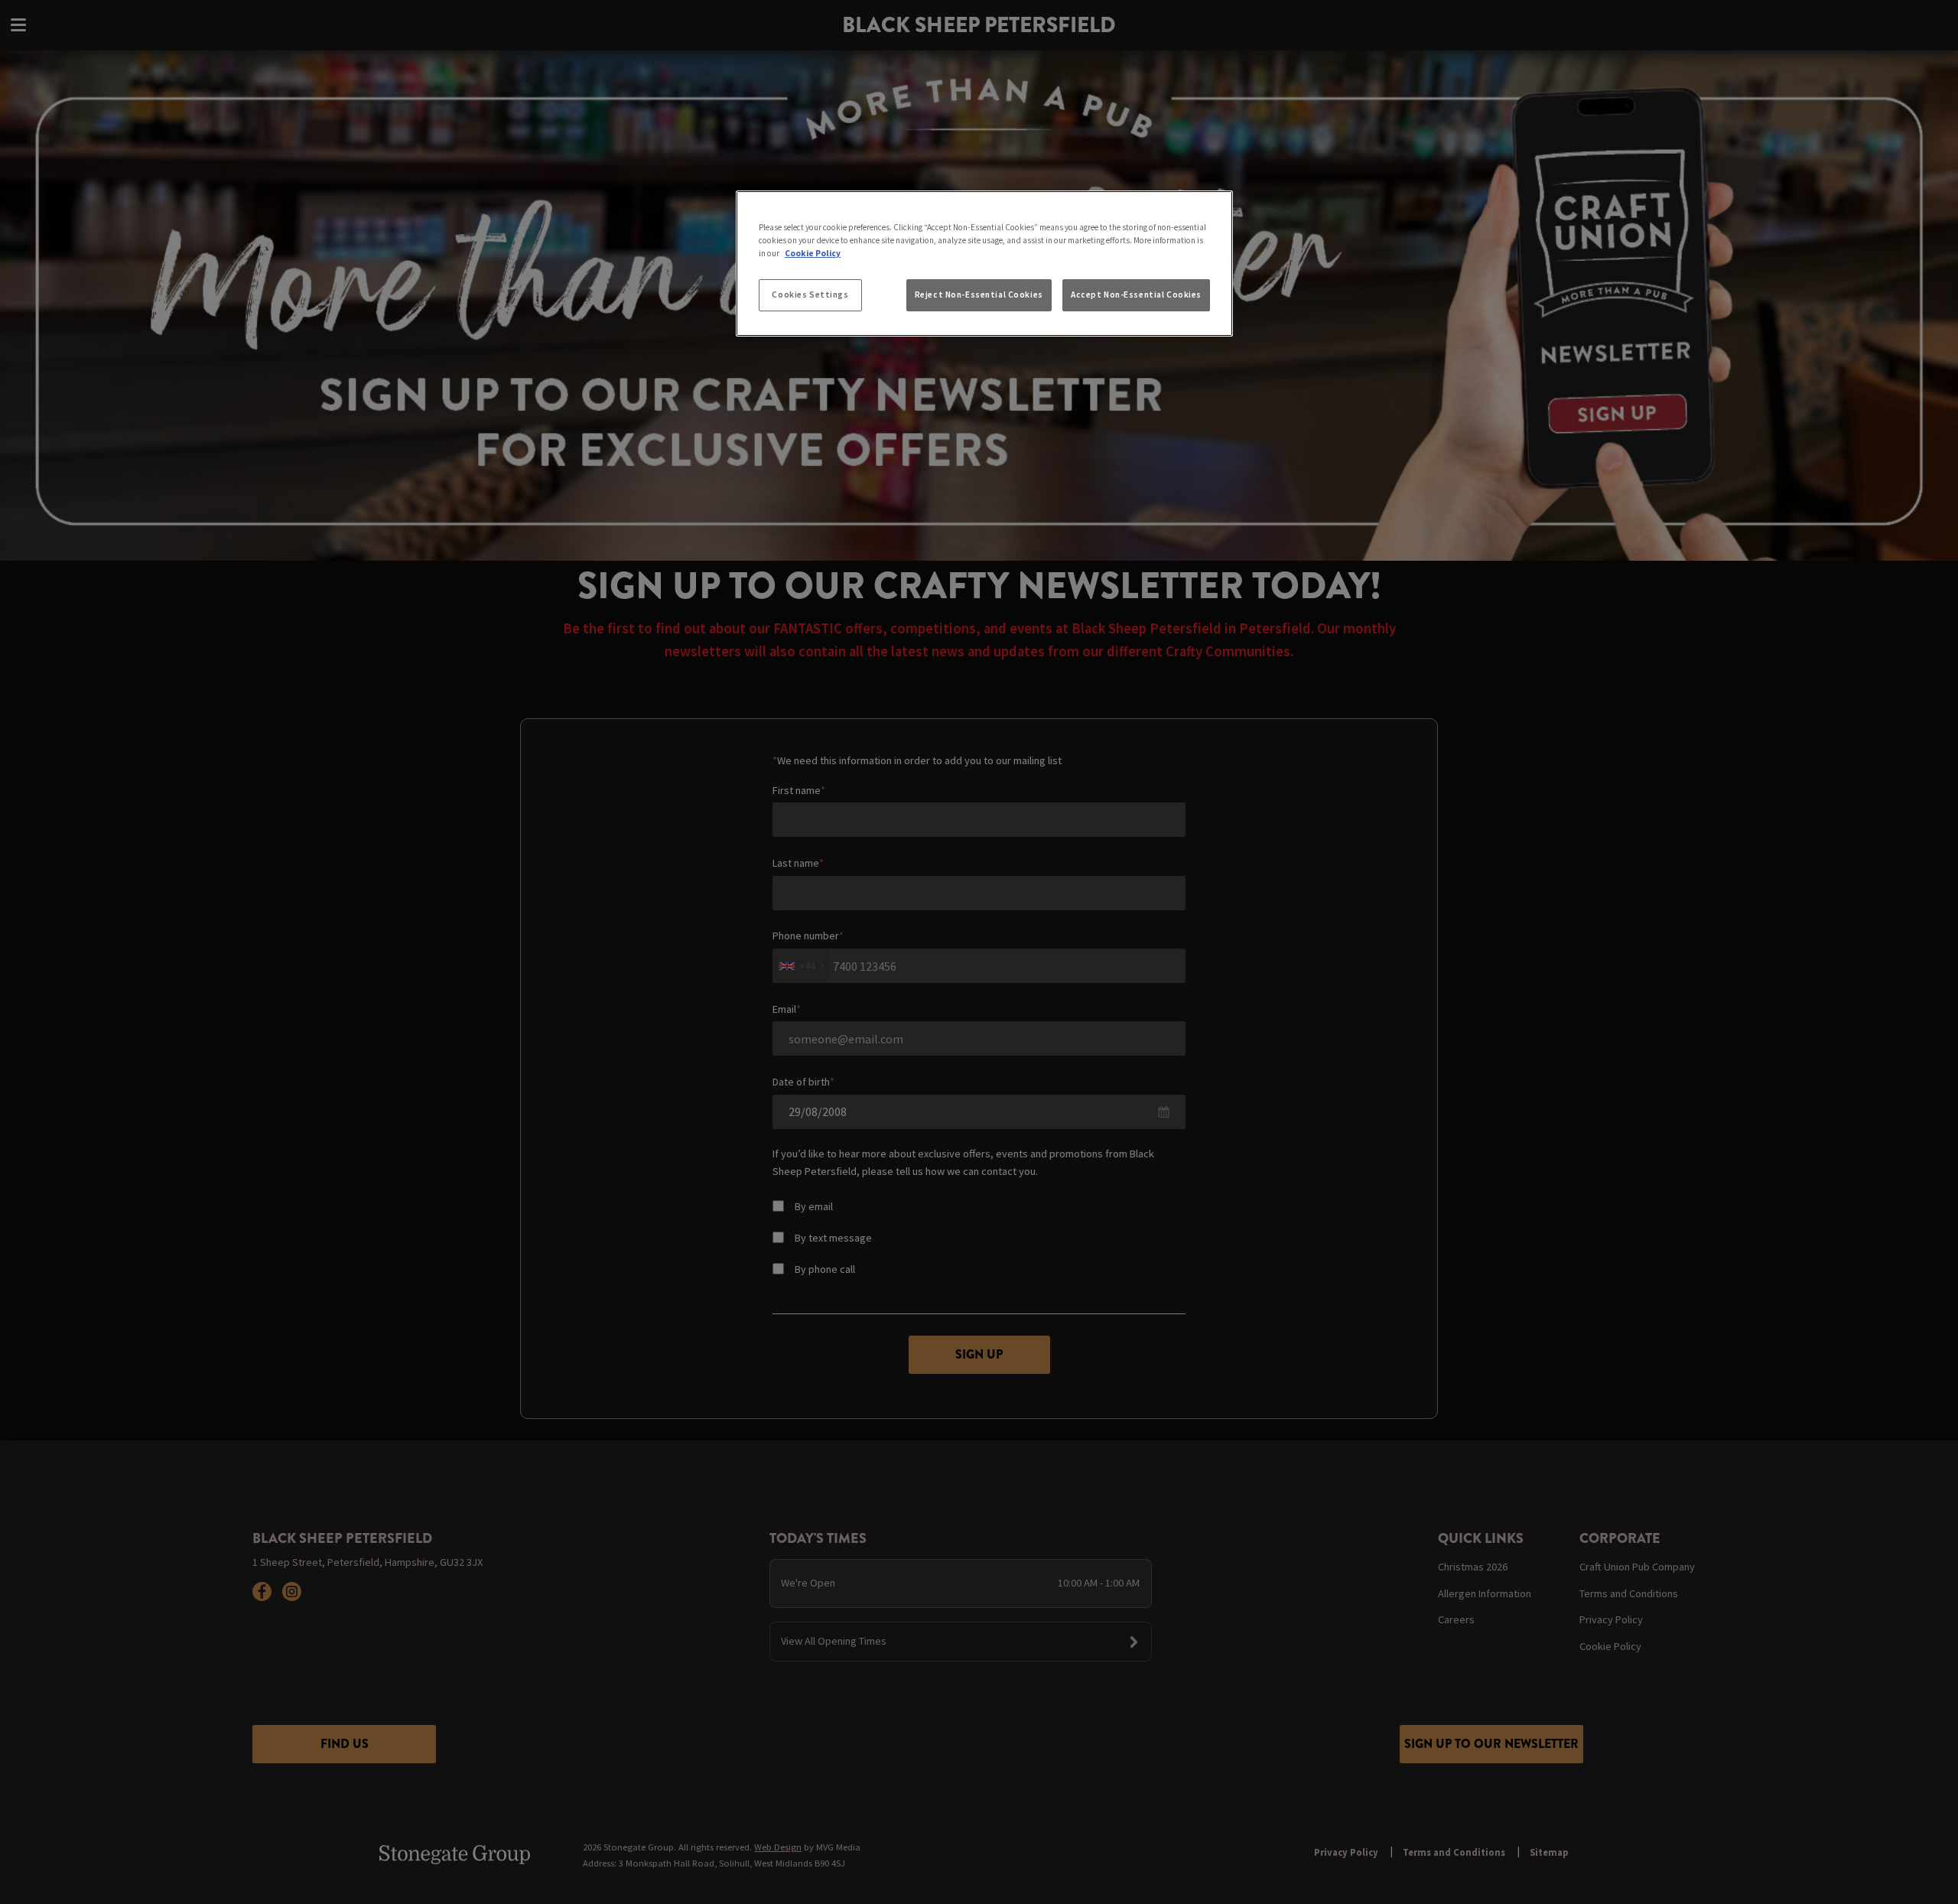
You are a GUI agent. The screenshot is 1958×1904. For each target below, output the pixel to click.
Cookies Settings (810, 295)
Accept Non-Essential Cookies (1136, 295)
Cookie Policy (813, 253)
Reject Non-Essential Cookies (979, 295)
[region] (984, 264)
